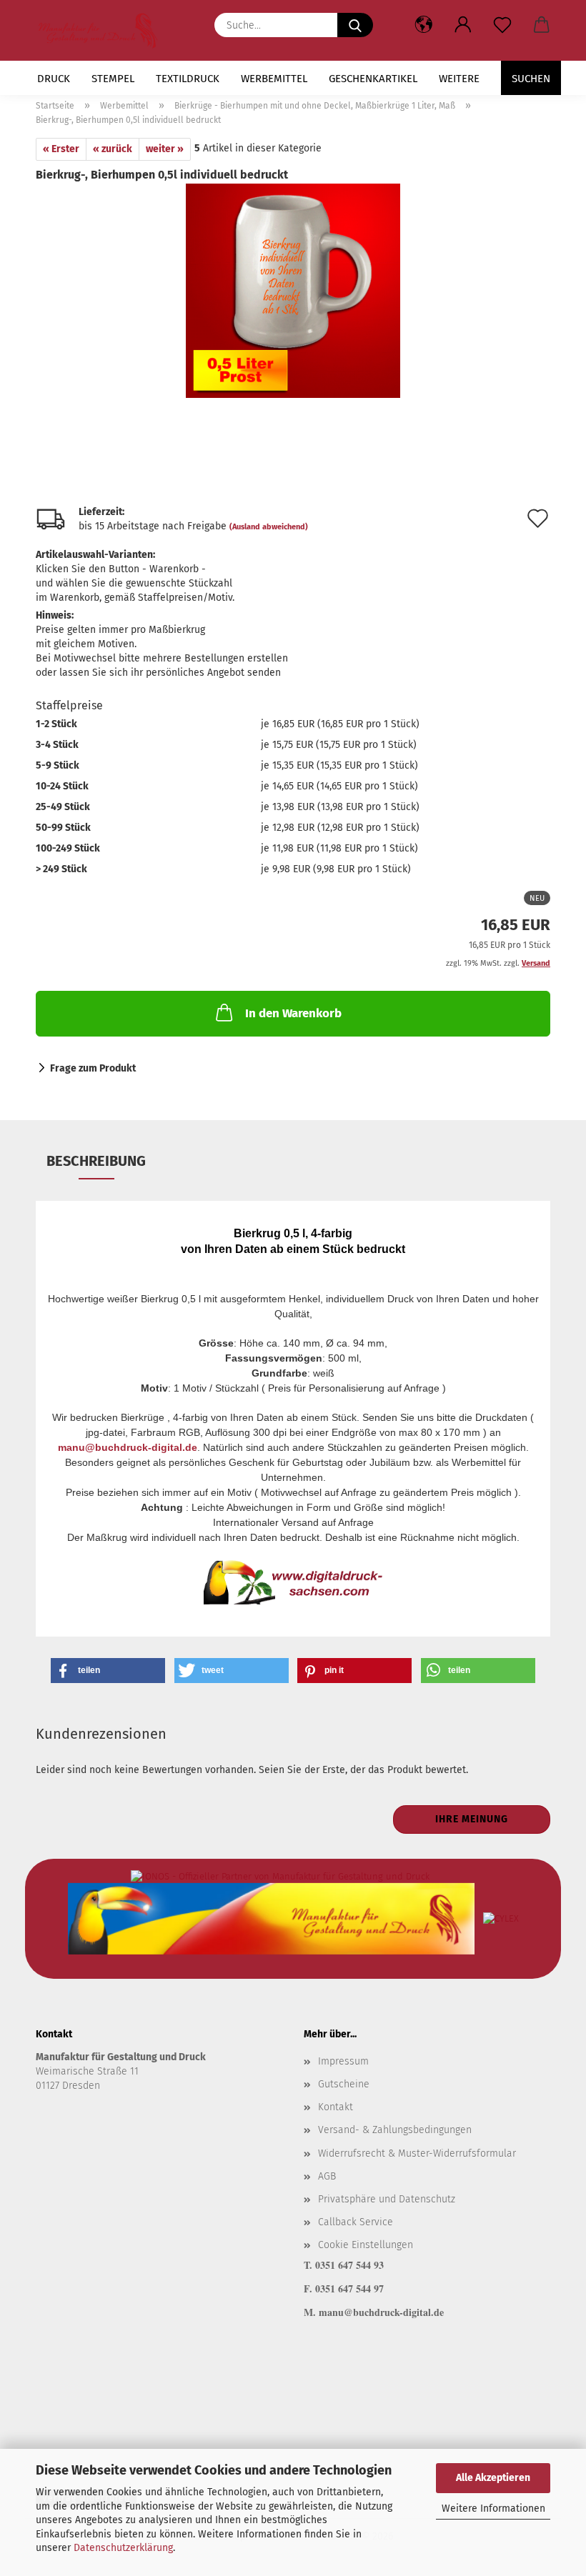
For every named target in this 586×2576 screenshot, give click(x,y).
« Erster (61, 149)
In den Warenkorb (293, 1013)
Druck (54, 79)
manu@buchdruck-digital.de (128, 1447)
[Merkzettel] (502, 25)
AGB (327, 2176)
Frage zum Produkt (93, 1068)
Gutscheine (344, 2084)
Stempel (113, 79)
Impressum (343, 2061)
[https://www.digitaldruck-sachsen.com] (103, 30)
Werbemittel (274, 79)
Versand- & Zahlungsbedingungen (395, 2130)
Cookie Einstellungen (366, 2245)
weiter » (165, 149)
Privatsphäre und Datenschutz (387, 2199)
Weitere (459, 79)
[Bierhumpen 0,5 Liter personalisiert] (293, 290)
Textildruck (188, 79)
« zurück (113, 149)
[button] (463, 25)
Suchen (531, 79)
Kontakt (336, 2107)
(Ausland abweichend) (269, 527)
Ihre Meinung (472, 1819)
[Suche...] (355, 25)
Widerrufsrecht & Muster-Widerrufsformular (417, 2153)
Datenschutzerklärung (123, 2548)
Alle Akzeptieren (493, 2478)
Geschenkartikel (373, 79)
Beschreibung (96, 1161)
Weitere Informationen (493, 2508)
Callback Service (356, 2222)
